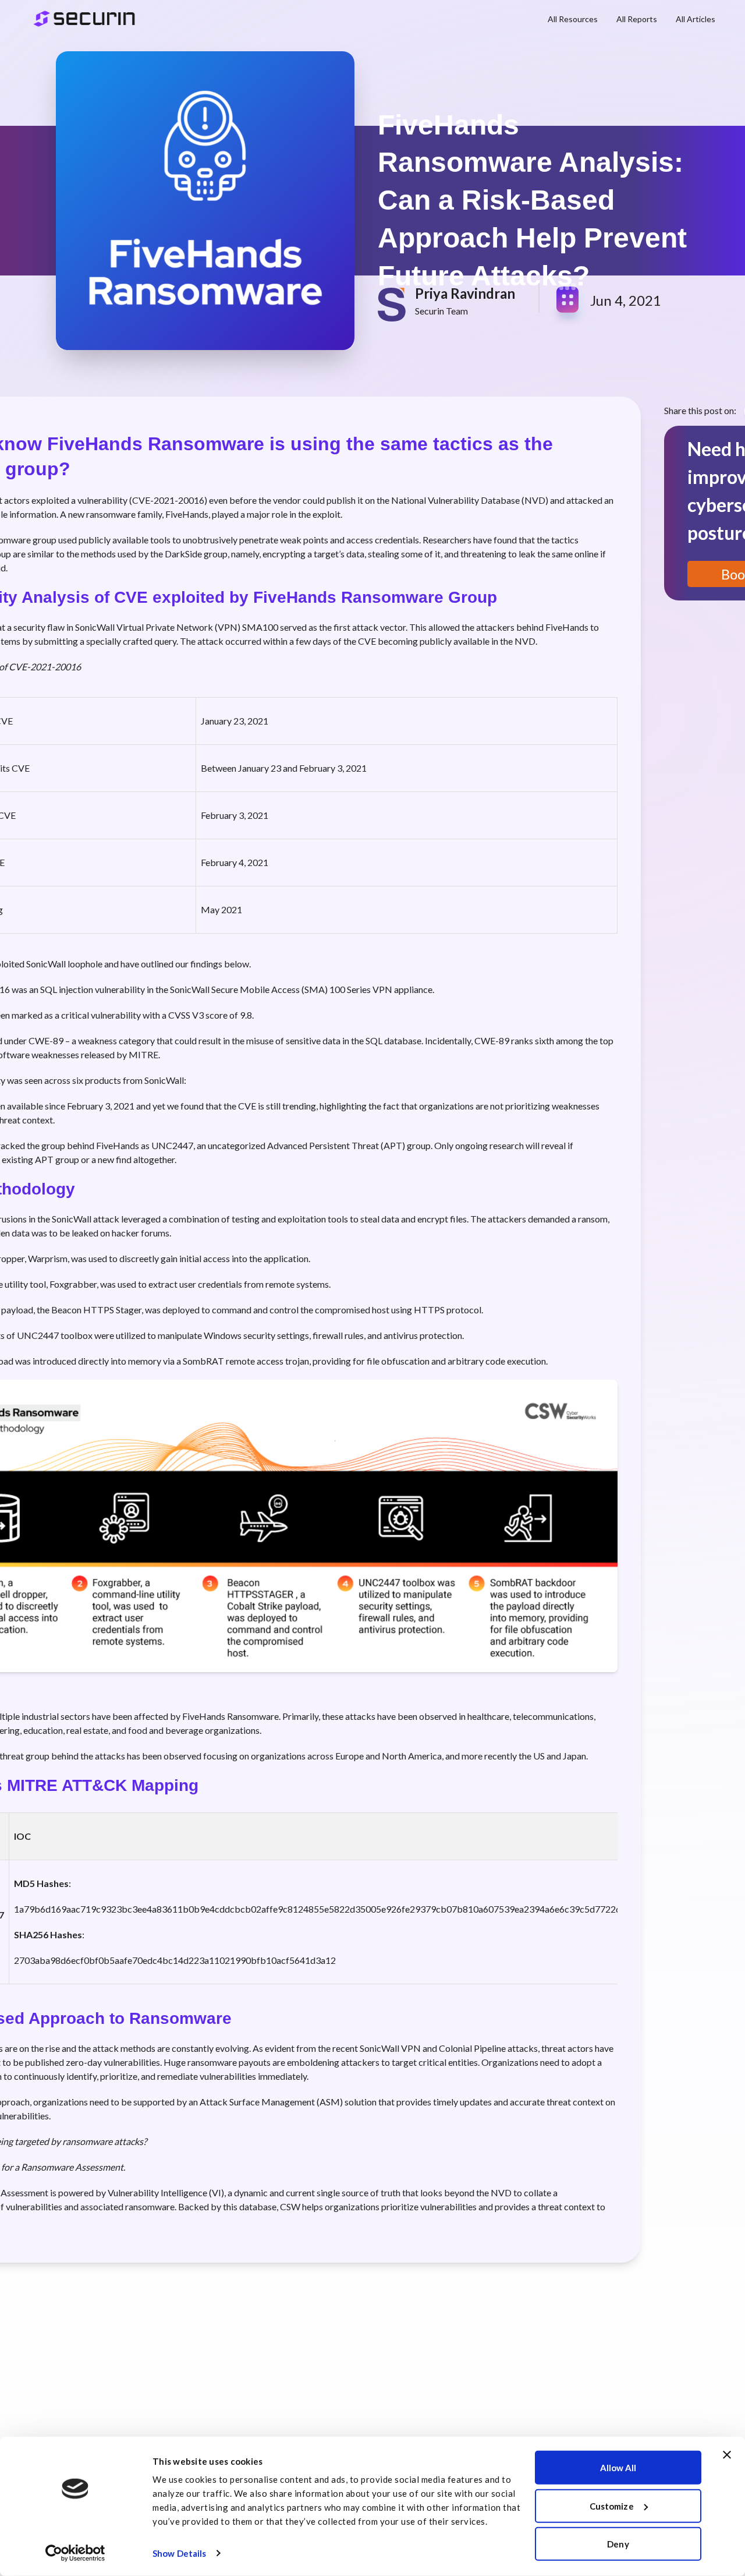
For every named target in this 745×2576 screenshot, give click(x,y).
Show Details (179, 2553)
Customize (612, 2506)
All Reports (637, 19)
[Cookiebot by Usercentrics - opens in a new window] (75, 2553)
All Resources (573, 19)
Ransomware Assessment (72, 2167)
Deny (618, 2544)
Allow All (618, 2468)
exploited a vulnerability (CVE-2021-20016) (119, 500)
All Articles (696, 19)
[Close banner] (727, 2455)
